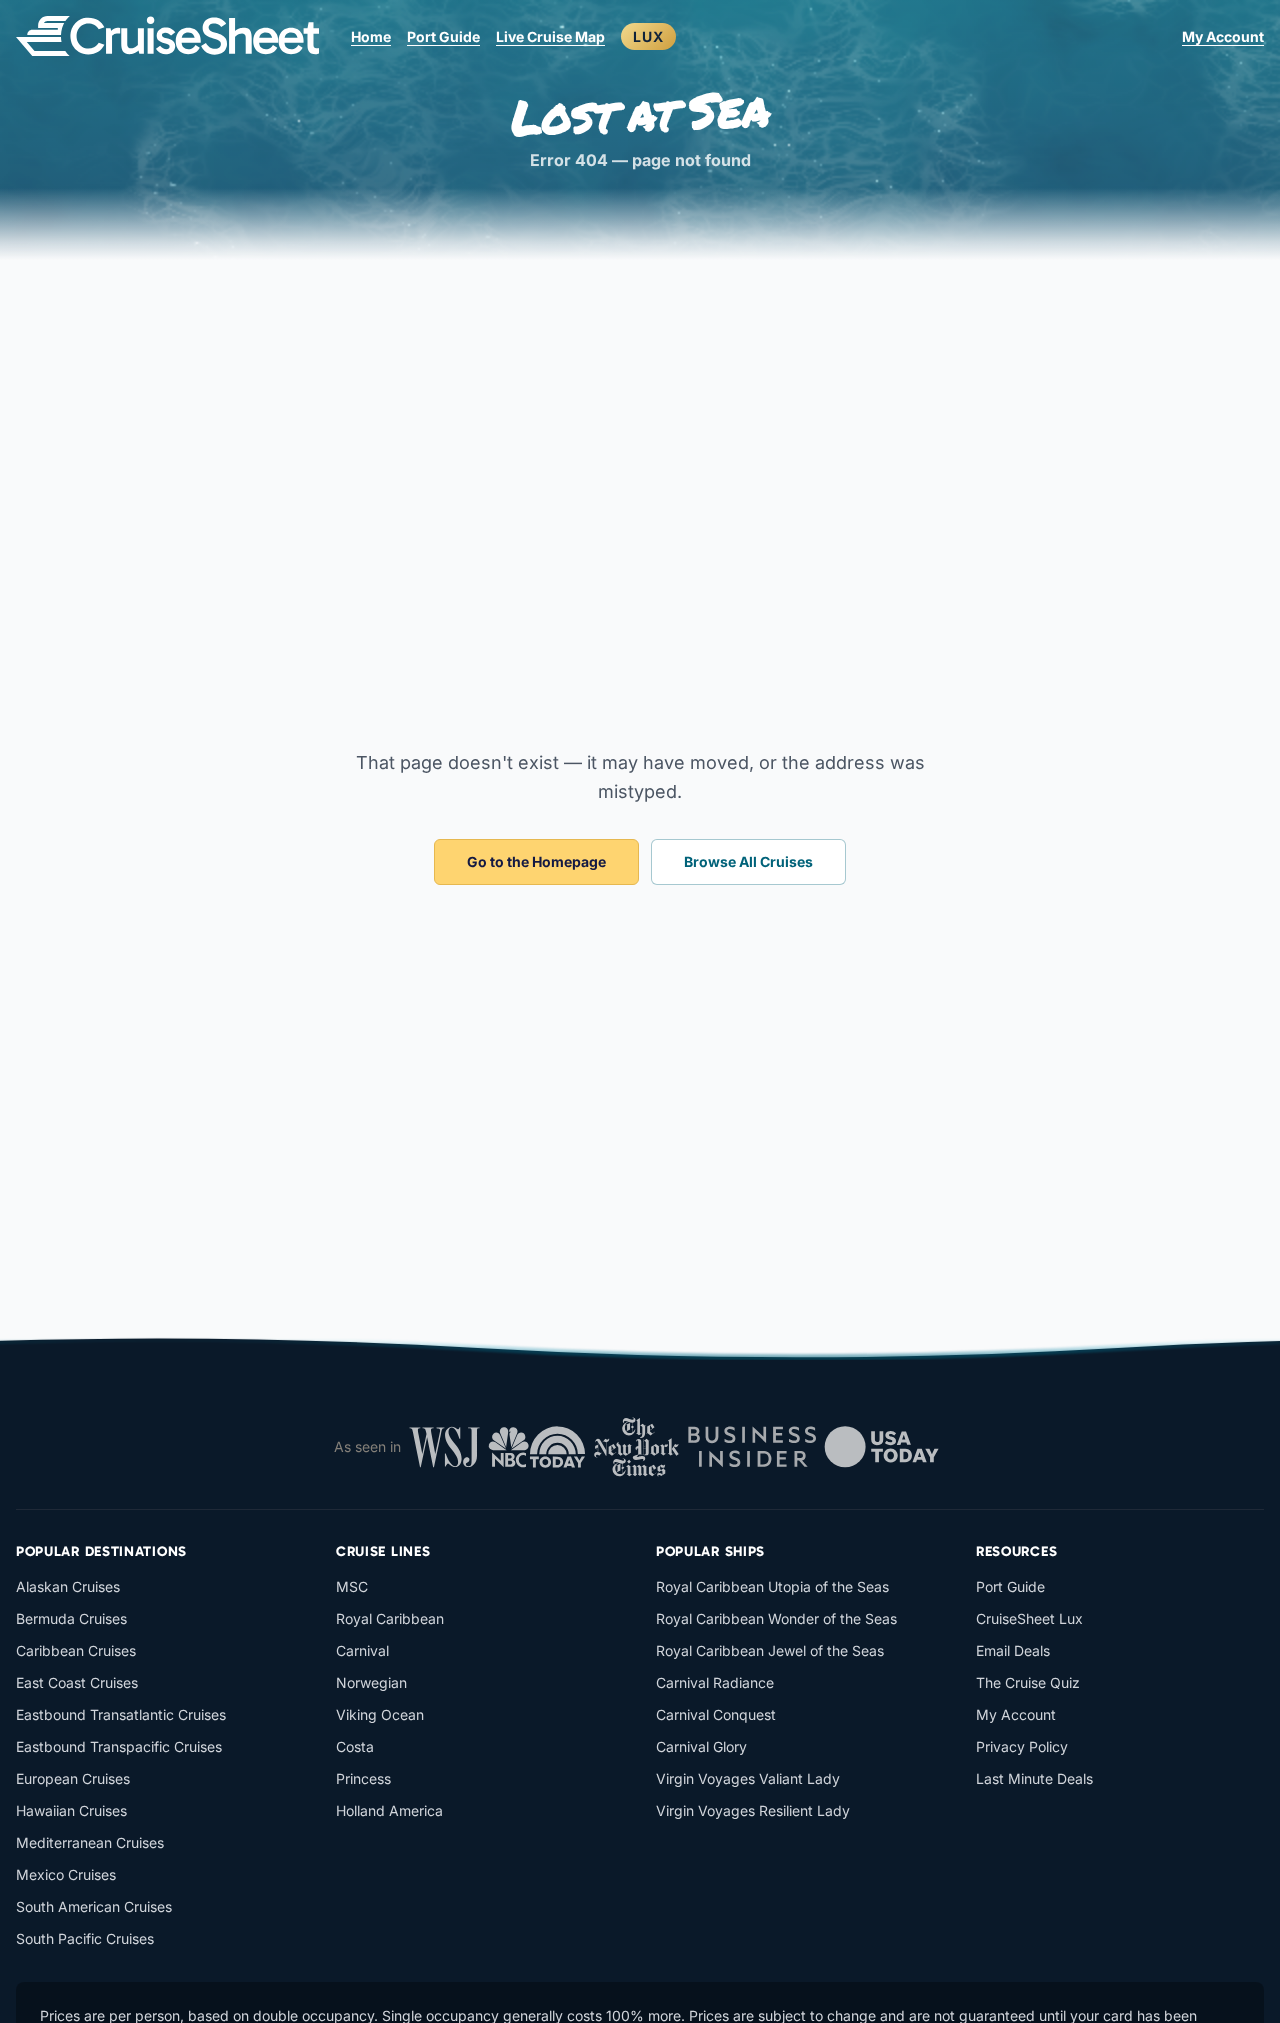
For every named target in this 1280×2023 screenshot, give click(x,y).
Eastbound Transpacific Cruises (119, 1746)
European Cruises (73, 1778)
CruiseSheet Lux (1029, 1618)
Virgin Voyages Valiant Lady (748, 1778)
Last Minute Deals (1034, 1778)
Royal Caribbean (390, 1618)
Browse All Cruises (748, 861)
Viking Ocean (380, 1714)
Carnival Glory (701, 1746)
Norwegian (371, 1682)
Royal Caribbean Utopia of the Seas (772, 1586)
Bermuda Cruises (71, 1618)
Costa (355, 1746)
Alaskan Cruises (68, 1586)
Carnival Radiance (715, 1682)
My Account (1223, 36)
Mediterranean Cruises (90, 1842)
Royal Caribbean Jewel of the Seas (770, 1650)
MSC (352, 1586)
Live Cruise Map (550, 36)
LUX (648, 36)
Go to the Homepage (536, 861)
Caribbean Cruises (76, 1650)
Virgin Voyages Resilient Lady (753, 1810)
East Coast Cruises (77, 1682)
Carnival (362, 1650)
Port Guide (443, 36)
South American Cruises (94, 1906)
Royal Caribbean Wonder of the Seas (776, 1618)
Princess (363, 1778)
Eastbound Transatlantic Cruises (121, 1714)
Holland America (389, 1810)
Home (371, 36)
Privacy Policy (1022, 1746)
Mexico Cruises (66, 1874)
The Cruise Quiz (1028, 1682)
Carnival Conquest (716, 1714)
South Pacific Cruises (85, 1938)
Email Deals (1013, 1650)
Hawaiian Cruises (71, 1810)
